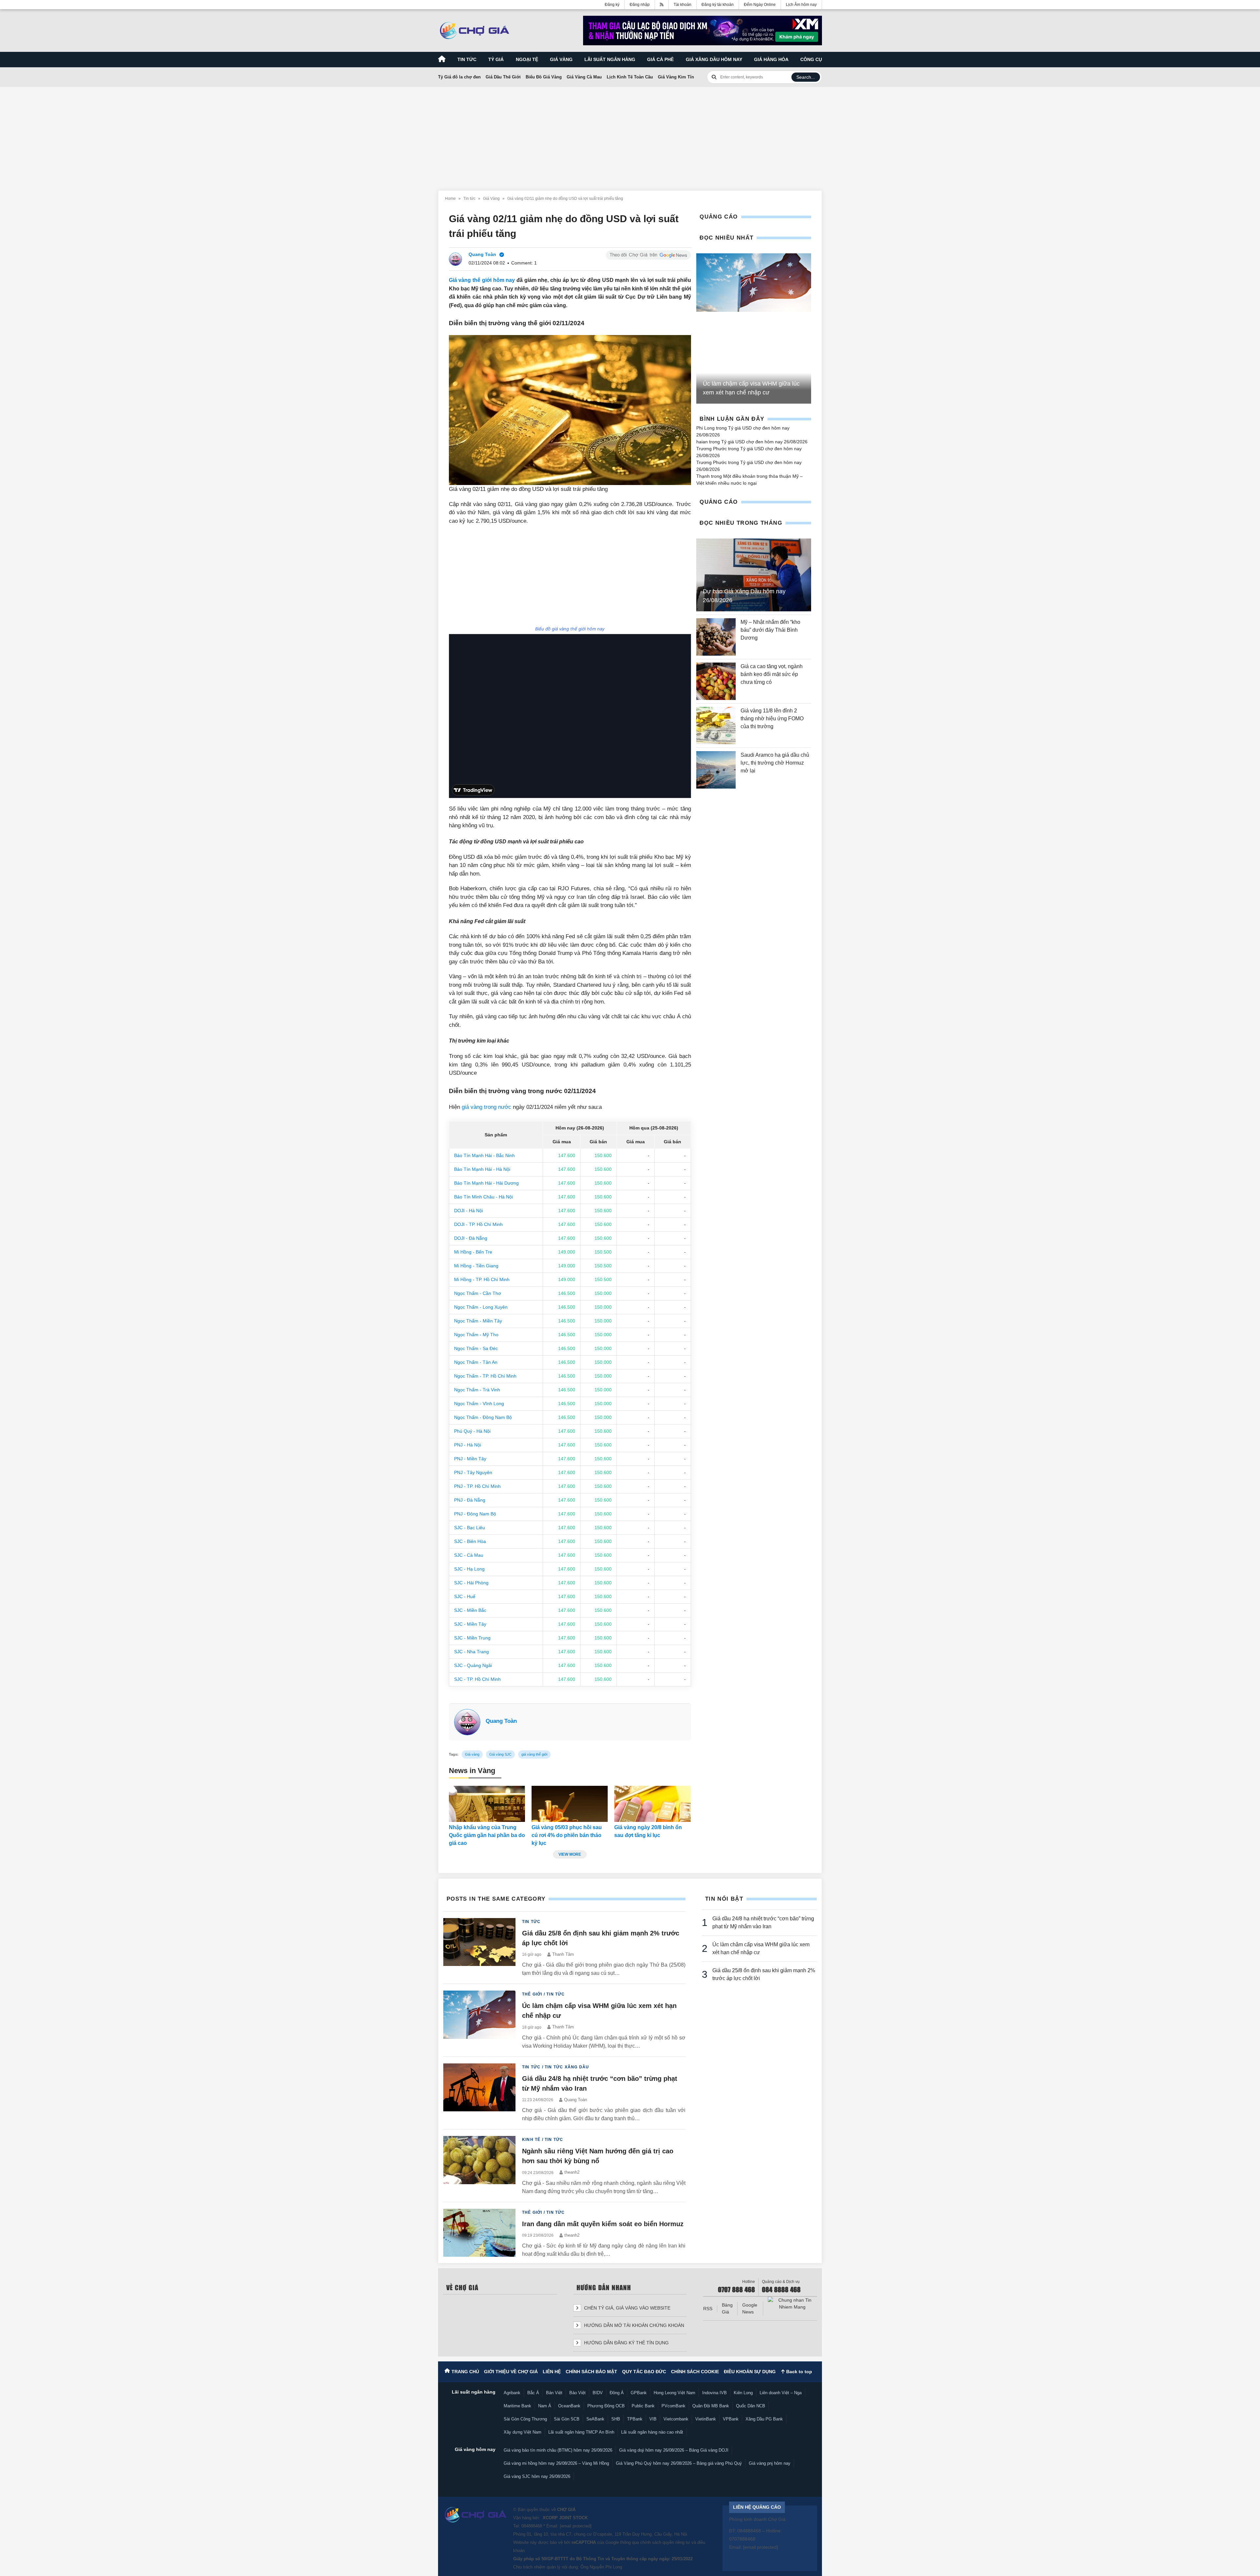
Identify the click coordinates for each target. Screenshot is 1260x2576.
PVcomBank (673, 2406)
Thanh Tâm (563, 1954)
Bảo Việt (577, 2393)
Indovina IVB (714, 2393)
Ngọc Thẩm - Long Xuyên (481, 1307)
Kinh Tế (531, 2140)
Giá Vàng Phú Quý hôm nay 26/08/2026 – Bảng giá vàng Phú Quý (679, 2463)
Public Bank (643, 2406)
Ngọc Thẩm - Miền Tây (478, 1321)
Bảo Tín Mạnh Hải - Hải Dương (486, 1183)
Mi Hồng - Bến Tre (473, 1252)
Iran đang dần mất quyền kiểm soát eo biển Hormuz (603, 2224)
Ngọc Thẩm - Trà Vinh (477, 1390)
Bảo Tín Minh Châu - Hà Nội (483, 1197)
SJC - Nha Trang (472, 1652)
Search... (806, 77)
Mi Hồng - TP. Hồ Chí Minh (482, 1279)
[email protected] (576, 2526)
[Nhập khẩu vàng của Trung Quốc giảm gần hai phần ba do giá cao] (487, 1804)
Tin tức (467, 59)
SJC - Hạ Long (469, 1569)
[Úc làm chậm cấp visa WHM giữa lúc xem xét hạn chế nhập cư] (754, 283)
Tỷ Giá (496, 59)
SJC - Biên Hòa (470, 1541)
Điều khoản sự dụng (750, 2372)
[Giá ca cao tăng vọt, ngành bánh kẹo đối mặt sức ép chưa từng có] (716, 681)
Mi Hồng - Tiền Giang (476, 1266)
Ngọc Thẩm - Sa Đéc (476, 1348)
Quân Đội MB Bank (711, 2406)
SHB (616, 2419)
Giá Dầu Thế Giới (503, 77)
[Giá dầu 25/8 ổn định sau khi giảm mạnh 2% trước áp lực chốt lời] (479, 1948)
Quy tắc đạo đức (644, 2372)
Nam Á (545, 2406)
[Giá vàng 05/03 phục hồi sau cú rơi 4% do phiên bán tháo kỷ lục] (570, 1804)
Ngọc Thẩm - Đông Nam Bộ (483, 1417)
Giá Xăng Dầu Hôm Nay (714, 59)
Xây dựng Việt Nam (523, 2432)
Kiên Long (743, 2393)
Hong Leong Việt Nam (674, 2393)
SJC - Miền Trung (472, 1638)
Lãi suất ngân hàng (610, 59)
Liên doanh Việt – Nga (781, 2393)
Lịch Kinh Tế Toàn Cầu (630, 77)
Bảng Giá (727, 2308)
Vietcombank (676, 2419)
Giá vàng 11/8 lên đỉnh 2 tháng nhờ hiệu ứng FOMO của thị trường (772, 718)
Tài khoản (682, 5)
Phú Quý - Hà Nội (472, 1431)
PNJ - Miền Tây (470, 1459)
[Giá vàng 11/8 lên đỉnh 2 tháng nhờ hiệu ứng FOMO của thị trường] (716, 726)
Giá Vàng (491, 199)
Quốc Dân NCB (751, 2406)
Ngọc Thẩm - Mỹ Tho (476, 1335)
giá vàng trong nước (486, 1107)
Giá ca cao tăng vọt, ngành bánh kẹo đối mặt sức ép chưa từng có (772, 674)
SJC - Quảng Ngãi (473, 1665)
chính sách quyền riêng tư (665, 2542)
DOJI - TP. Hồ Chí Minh (478, 1224)
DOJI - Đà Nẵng (471, 1238)
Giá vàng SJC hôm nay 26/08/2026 (537, 2476)
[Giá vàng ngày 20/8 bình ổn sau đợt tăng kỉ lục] (652, 1804)
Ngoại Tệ (527, 59)
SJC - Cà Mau (469, 1555)
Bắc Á (533, 2393)
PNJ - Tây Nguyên (473, 1472)
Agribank (512, 2393)
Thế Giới (532, 1994)
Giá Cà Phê (660, 59)
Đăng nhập (640, 5)
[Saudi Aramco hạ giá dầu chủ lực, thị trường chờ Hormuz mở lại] (716, 770)
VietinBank (706, 2419)
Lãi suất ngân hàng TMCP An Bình (581, 2432)
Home (450, 199)
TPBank (635, 2419)
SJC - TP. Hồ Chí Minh (477, 1679)
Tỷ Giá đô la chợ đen (459, 77)
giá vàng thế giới (534, 1754)
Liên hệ (552, 2372)
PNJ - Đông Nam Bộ (475, 1514)
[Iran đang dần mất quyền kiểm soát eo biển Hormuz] (479, 2234)
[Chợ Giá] (475, 31)
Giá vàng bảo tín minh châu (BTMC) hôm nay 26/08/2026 (558, 2450)
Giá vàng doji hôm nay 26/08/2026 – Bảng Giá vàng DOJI (674, 2450)
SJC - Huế (465, 1596)
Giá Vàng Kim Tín (676, 77)
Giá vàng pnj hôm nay (770, 2463)
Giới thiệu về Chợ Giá (511, 2372)
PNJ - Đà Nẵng (470, 1500)
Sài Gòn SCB (567, 2419)
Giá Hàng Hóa (771, 59)
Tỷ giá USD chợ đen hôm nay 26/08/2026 (764, 442)
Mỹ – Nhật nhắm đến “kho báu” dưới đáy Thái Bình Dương (770, 630)
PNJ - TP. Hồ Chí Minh (477, 1486)
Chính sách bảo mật (591, 2372)
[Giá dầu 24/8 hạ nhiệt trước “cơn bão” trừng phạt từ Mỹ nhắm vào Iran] (479, 2093)
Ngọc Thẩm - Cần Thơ (478, 1293)
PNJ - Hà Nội (468, 1445)
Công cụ (811, 59)
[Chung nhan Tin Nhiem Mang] (792, 2304)
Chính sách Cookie (695, 2372)
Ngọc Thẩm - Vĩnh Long (479, 1404)
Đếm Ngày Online (760, 5)
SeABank (595, 2419)
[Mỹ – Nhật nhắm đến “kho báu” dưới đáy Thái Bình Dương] (716, 637)
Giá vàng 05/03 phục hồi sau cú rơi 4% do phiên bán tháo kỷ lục (567, 1835)
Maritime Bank (517, 2406)
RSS (708, 2309)
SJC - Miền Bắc (470, 1610)
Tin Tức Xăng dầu (567, 2067)
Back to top (798, 2372)
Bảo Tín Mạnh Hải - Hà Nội (482, 1169)
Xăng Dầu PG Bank (764, 2419)
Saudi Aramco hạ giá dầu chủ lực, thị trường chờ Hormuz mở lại (775, 763)
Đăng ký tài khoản (718, 5)
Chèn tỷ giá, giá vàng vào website (627, 2308)
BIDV (598, 2393)
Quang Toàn (501, 1721)
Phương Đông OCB (606, 2406)
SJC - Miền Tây (470, 1624)
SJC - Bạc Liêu (470, 1528)
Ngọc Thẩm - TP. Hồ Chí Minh (485, 1376)
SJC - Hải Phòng (471, 1583)
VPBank (731, 2419)
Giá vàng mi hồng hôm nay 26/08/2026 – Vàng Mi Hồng (556, 2463)
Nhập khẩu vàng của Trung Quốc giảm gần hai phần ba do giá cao (487, 1835)
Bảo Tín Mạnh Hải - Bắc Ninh (484, 1155)
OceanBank (569, 2406)
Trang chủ (465, 2372)
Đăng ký (612, 5)
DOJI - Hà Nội (469, 1211)
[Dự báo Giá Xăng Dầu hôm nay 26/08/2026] (754, 575)
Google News (750, 2308)
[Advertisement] (630, 135)
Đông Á (617, 2393)
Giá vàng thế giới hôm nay (482, 280)
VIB (653, 2419)
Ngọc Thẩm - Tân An (476, 1362)
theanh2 (572, 2172)
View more (570, 1854)
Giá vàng (561, 59)
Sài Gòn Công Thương (525, 2419)
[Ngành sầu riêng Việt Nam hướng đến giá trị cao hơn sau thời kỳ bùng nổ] (479, 2166)
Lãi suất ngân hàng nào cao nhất (652, 2432)
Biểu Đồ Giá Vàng (544, 77)
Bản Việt (554, 2393)
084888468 (532, 2526)
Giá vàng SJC (500, 1754)
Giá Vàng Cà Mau (584, 77)
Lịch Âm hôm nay (801, 5)
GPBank (639, 2393)
